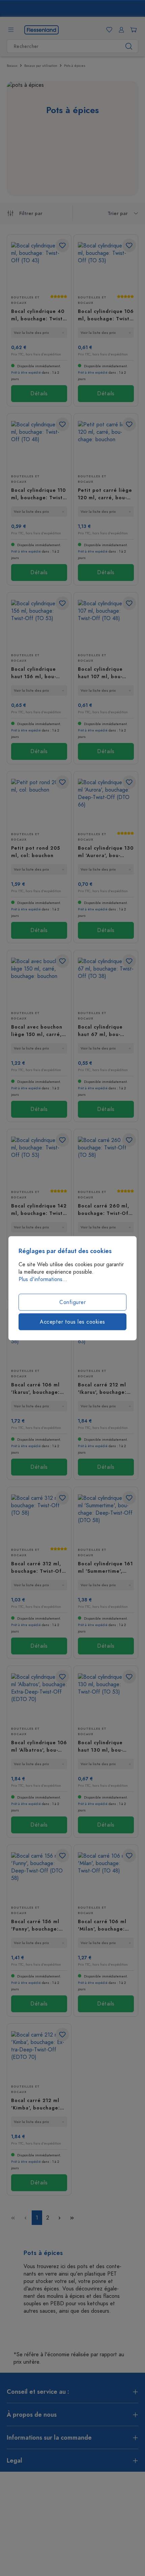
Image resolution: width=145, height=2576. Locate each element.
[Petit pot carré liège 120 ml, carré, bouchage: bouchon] (106, 445)
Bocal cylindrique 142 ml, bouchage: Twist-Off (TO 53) (39, 1210)
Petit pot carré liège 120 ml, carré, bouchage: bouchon (105, 494)
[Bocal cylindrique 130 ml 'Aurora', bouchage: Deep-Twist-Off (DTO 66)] (106, 803)
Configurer (72, 1302)
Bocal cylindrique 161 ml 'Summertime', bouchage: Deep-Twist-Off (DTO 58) (105, 1568)
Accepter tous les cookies (72, 1322)
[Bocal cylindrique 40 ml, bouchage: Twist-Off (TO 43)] (39, 266)
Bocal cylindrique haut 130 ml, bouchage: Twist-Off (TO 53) (105, 1746)
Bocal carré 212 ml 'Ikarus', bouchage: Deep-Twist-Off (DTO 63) (105, 1389)
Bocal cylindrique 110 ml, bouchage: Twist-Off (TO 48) (38, 494)
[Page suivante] (60, 2218)
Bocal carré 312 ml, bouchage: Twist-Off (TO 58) (38, 1568)
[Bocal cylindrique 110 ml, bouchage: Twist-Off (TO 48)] (39, 445)
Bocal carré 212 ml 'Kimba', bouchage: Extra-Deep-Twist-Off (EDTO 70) (39, 2104)
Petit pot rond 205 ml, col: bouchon (36, 852)
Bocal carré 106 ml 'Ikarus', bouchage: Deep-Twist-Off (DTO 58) (38, 1389)
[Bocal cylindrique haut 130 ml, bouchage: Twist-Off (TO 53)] (106, 1697)
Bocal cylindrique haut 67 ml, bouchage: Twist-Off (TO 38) (105, 1031)
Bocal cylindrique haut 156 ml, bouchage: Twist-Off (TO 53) (38, 673)
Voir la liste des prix (31, 333)
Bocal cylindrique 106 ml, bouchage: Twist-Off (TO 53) (106, 315)
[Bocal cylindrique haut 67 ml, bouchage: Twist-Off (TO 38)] (106, 981)
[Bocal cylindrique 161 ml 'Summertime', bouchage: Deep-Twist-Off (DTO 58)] (106, 1518)
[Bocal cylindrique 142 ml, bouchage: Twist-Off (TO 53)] (39, 1160)
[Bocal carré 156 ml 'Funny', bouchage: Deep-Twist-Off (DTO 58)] (39, 1876)
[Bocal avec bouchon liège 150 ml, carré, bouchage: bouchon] (39, 981)
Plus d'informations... (43, 1279)
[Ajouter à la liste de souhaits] (62, 245)
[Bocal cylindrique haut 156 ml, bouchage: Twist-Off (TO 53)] (39, 624)
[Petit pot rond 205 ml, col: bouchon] (39, 803)
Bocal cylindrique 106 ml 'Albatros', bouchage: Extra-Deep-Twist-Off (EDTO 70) (39, 1746)
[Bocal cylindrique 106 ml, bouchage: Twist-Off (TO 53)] (106, 266)
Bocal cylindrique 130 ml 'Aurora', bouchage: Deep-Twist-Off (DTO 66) (106, 852)
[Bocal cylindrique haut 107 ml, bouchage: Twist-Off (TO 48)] (106, 624)
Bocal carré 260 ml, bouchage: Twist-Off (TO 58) (104, 1210)
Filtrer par (31, 214)
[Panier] (132, 30)
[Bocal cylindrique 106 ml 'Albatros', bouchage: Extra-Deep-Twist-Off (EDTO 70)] (39, 1697)
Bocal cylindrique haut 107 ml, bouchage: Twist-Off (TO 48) (105, 673)
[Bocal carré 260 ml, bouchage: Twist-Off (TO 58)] (106, 1160)
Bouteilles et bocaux (25, 300)
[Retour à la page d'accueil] (41, 29)
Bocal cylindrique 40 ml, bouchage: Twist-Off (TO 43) (38, 315)
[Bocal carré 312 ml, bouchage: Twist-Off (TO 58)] (39, 1518)
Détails (39, 394)
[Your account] (120, 30)
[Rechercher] (129, 46)
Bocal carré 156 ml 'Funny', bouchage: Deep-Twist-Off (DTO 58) (38, 1925)
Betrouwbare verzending (77, 9)
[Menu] (11, 30)
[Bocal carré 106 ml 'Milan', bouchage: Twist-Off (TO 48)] (106, 1876)
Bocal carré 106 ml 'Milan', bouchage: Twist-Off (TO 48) (102, 1925)
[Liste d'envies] (108, 30)
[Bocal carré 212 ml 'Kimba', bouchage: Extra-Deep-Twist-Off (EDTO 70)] (39, 2055)
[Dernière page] (72, 2218)
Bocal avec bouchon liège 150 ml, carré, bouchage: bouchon (37, 1031)
